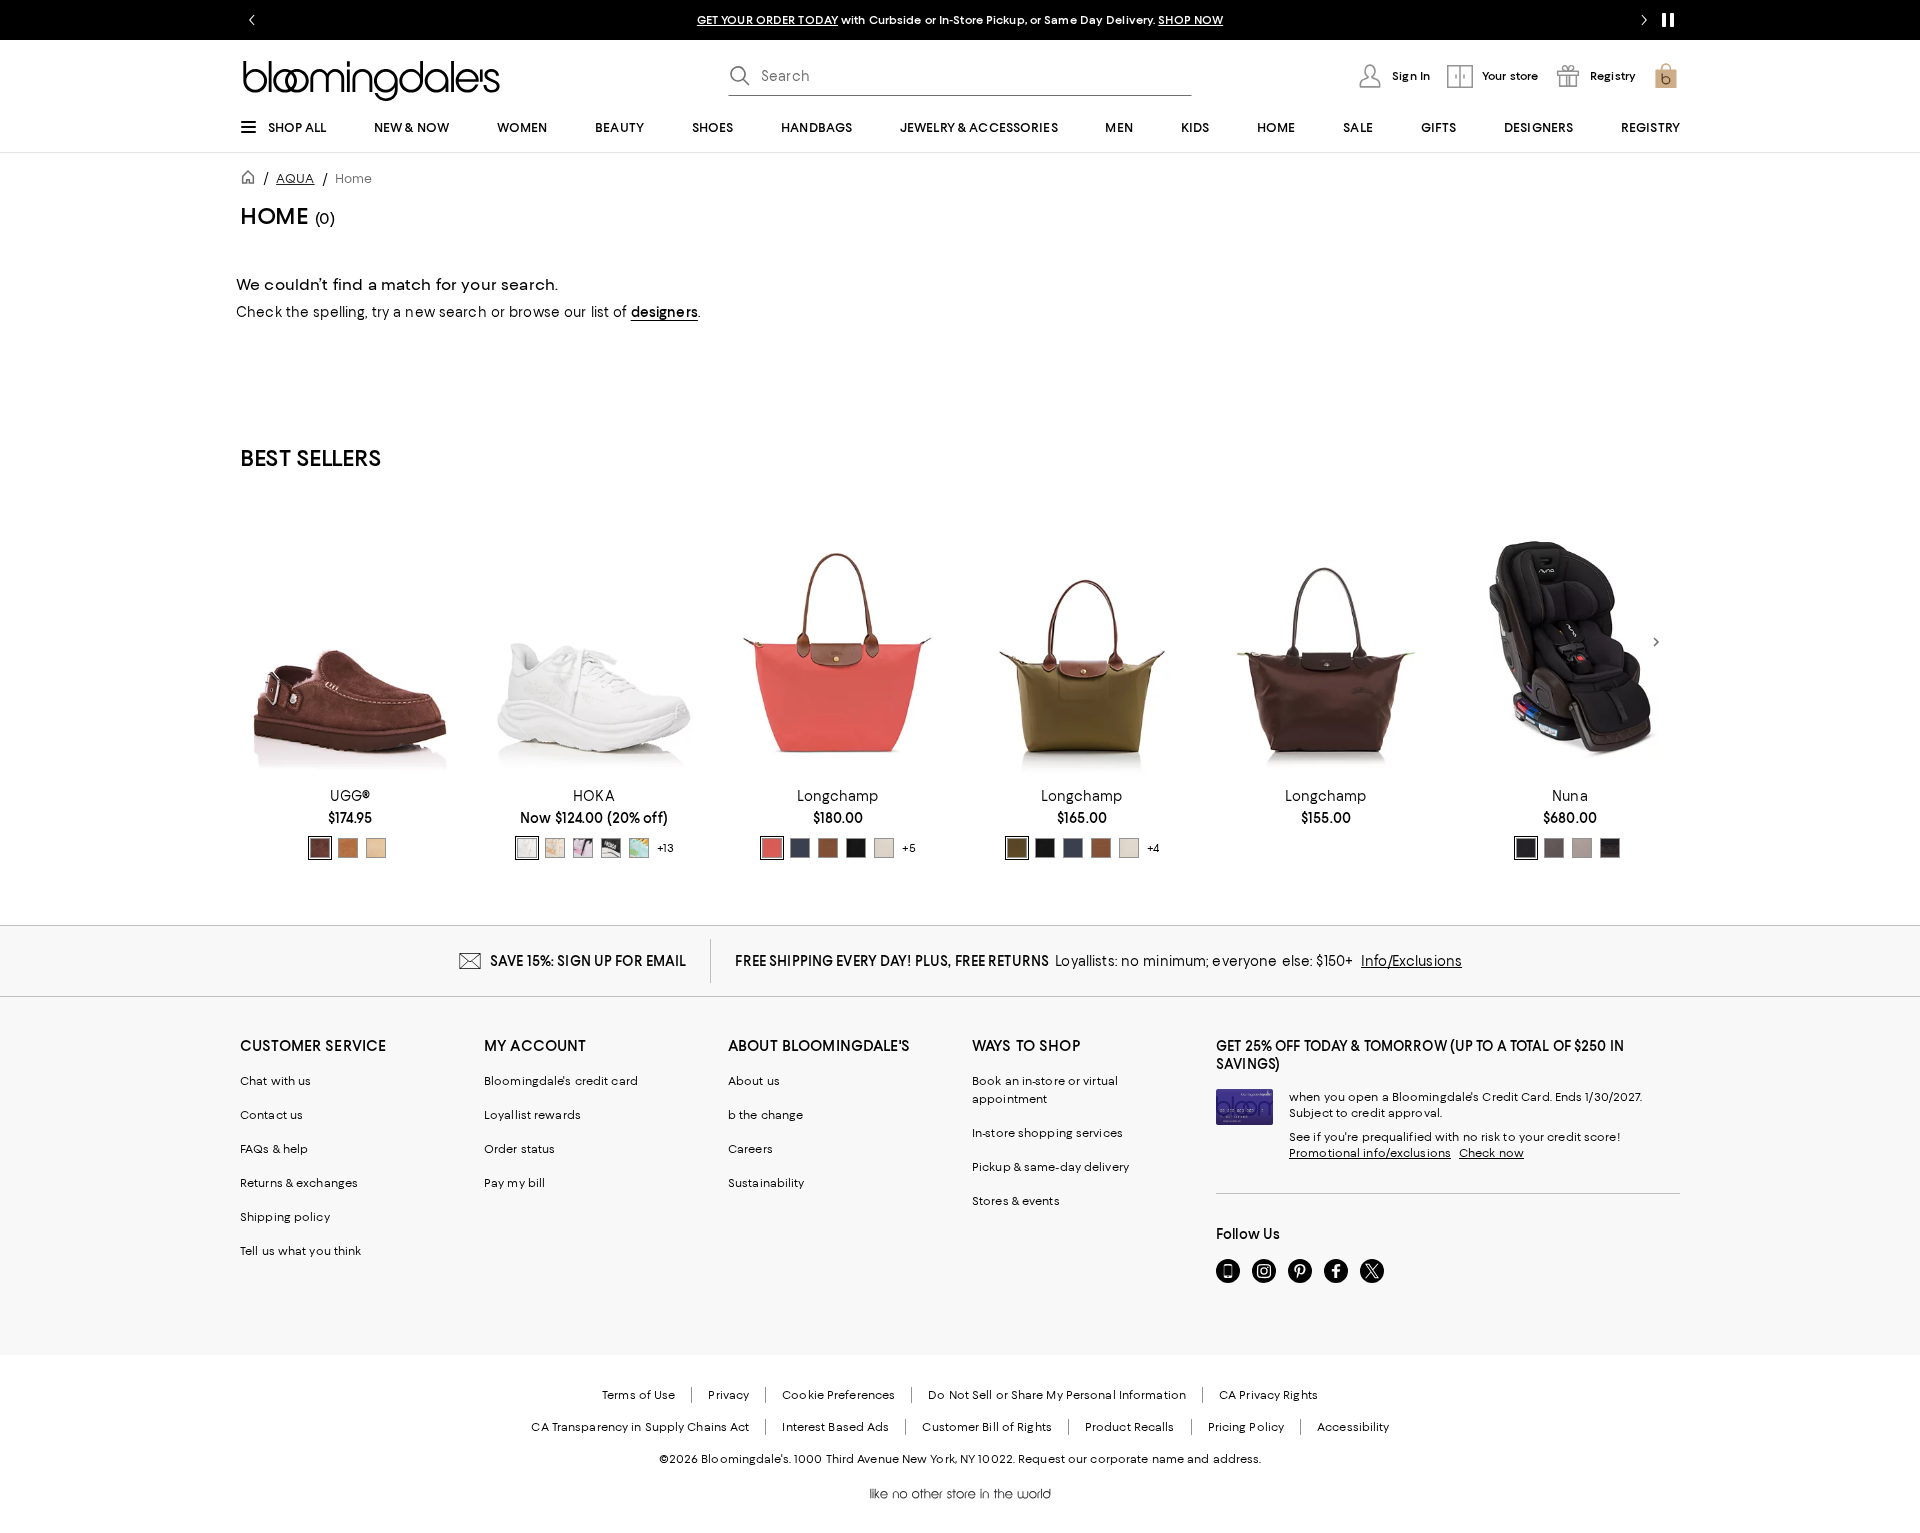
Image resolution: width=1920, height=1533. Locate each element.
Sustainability (766, 1183)
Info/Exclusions (1411, 961)
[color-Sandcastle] (376, 848)
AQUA (295, 178)
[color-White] (527, 848)
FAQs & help (274, 1149)
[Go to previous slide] (252, 20)
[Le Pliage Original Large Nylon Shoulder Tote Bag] (838, 641)
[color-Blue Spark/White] (639, 848)
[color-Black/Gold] (856, 848)
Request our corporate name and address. (1139, 1459)
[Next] (1656, 642)
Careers (750, 1149)
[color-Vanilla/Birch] (555, 848)
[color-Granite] (1554, 848)
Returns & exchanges (299, 1183)
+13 (665, 848)
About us (754, 1081)
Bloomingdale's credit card (561, 1081)
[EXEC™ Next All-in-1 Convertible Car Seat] (1570, 641)
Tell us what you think (300, 1251)
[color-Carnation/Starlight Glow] (583, 848)
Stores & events (1016, 1201)
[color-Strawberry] (772, 848)
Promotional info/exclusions (1370, 1153)
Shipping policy (285, 1217)
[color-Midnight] (1610, 848)
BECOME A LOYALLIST (772, 20)
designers (664, 312)
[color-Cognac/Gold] (828, 848)
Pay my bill (514, 1183)
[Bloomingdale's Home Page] (371, 81)
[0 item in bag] (1666, 76)
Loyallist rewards (532, 1115)
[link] (350, 824)
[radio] (320, 848)
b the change (765, 1115)
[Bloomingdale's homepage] (252, 180)
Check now (1491, 1153)
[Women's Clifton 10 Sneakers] (594, 641)
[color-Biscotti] (1582, 848)
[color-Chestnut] (348, 848)
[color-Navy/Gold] (800, 848)
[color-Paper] (884, 848)
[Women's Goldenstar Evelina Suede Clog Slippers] (350, 641)
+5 (909, 848)
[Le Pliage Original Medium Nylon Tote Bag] (1082, 641)
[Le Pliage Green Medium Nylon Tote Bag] (1326, 641)
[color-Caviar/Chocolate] (1526, 848)
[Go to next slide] (1644, 20)
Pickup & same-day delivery (1050, 1167)
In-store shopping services (1047, 1133)
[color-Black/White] (611, 848)
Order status (519, 1149)
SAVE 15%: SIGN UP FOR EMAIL (588, 961)
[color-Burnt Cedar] (320, 848)
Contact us (271, 1115)
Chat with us (275, 1081)
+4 (1153, 848)
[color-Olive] (1017, 848)
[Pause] (1668, 20)
